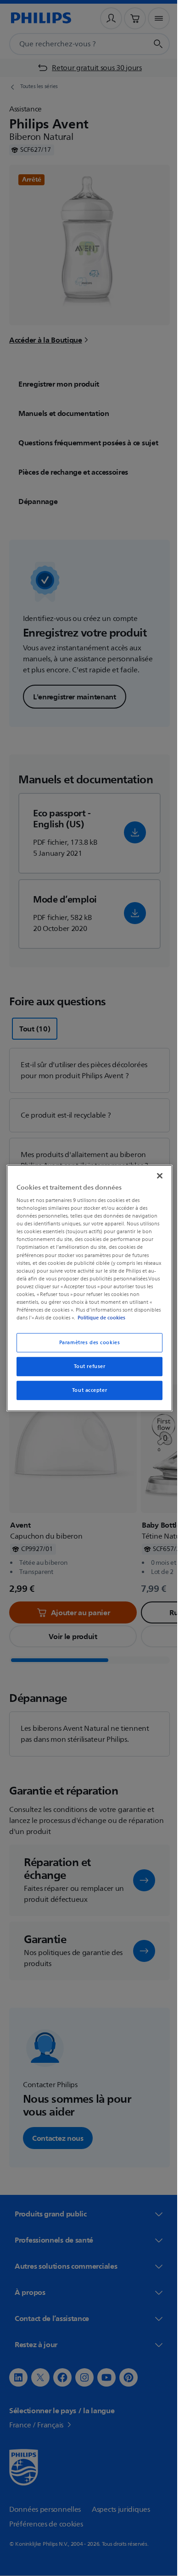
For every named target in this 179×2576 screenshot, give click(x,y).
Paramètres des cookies (86, 1343)
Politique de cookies (127, 1318)
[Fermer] (155, 1175)
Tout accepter (86, 1390)
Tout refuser (86, 1366)
